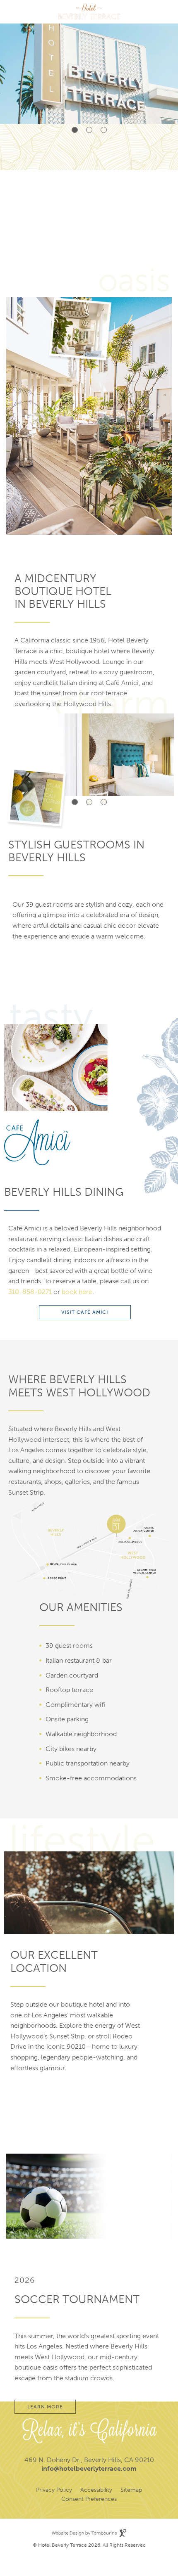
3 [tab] (104, 130)
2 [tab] (89, 130)
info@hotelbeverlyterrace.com (89, 2468)
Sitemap (131, 2490)
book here (76, 1292)
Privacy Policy (54, 2490)
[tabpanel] (89, 62)
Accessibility (96, 2490)
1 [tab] (75, 130)
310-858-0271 (30, 1292)
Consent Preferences (89, 2499)
